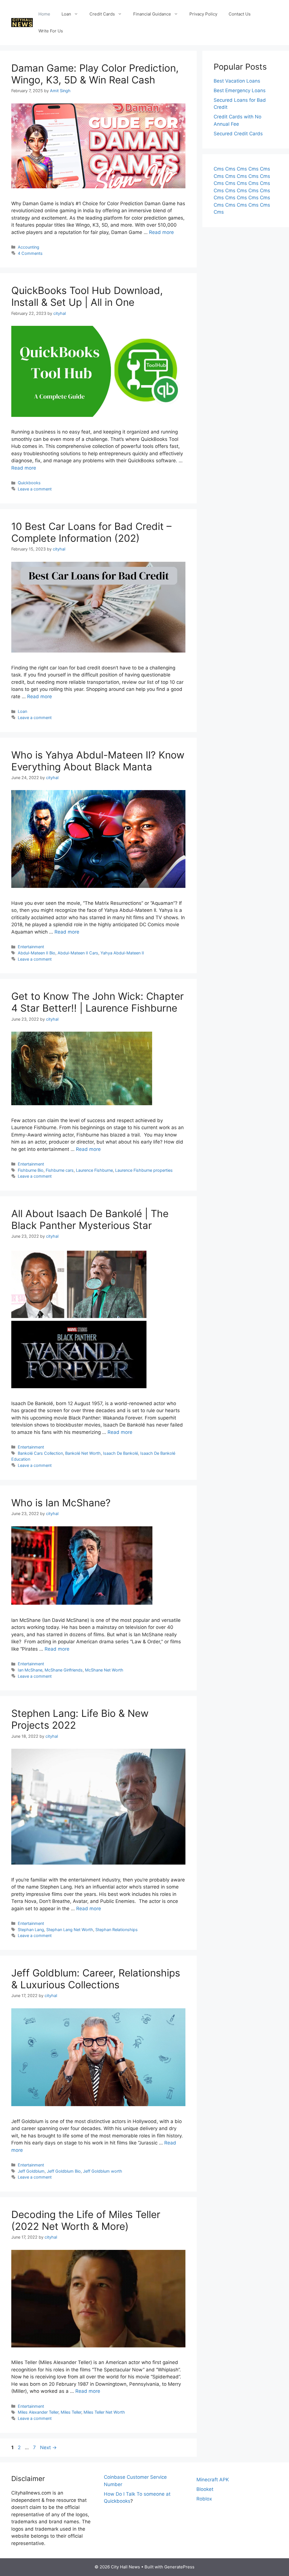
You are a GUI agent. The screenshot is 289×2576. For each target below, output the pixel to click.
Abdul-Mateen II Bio (37, 953)
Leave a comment (35, 489)
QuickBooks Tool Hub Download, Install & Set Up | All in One (87, 296)
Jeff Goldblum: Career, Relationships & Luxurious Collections (96, 1979)
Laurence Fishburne (94, 1170)
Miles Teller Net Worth (104, 2412)
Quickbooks (29, 483)
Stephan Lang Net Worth (70, 1930)
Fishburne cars (60, 1170)
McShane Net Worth (104, 1670)
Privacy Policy (203, 14)
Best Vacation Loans (237, 81)
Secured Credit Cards (238, 134)
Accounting (29, 247)
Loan (66, 14)
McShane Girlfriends (64, 1670)
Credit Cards (102, 14)
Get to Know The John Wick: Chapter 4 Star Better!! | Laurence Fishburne (98, 1002)
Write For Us (51, 31)
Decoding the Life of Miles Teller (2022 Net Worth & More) (86, 2220)
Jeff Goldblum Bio (64, 2171)
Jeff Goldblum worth (103, 2171)
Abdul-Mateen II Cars (78, 953)
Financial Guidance (152, 14)
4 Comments (30, 253)
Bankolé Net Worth (83, 1453)
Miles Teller (71, 2412)
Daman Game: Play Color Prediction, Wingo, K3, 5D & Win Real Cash (95, 74)
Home (44, 14)
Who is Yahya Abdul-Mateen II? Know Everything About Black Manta (98, 761)
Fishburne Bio (31, 1170)
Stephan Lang (31, 1930)
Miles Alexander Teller (38, 2412)
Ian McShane (30, 1670)
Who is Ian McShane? (61, 1503)
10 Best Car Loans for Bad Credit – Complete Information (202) (91, 532)
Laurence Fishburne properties (144, 1170)
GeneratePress (179, 2567)
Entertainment (31, 947)
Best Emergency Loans (240, 90)
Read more (161, 232)
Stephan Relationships (117, 1930)
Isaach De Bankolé (121, 1453)
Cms (219, 169)
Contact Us (240, 14)
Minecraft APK (213, 2480)
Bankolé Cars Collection (40, 1453)
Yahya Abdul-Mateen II (122, 953)
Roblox (204, 2499)
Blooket (205, 2489)
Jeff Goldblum (31, 2171)
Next (48, 2447)
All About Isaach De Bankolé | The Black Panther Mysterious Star (90, 1219)
